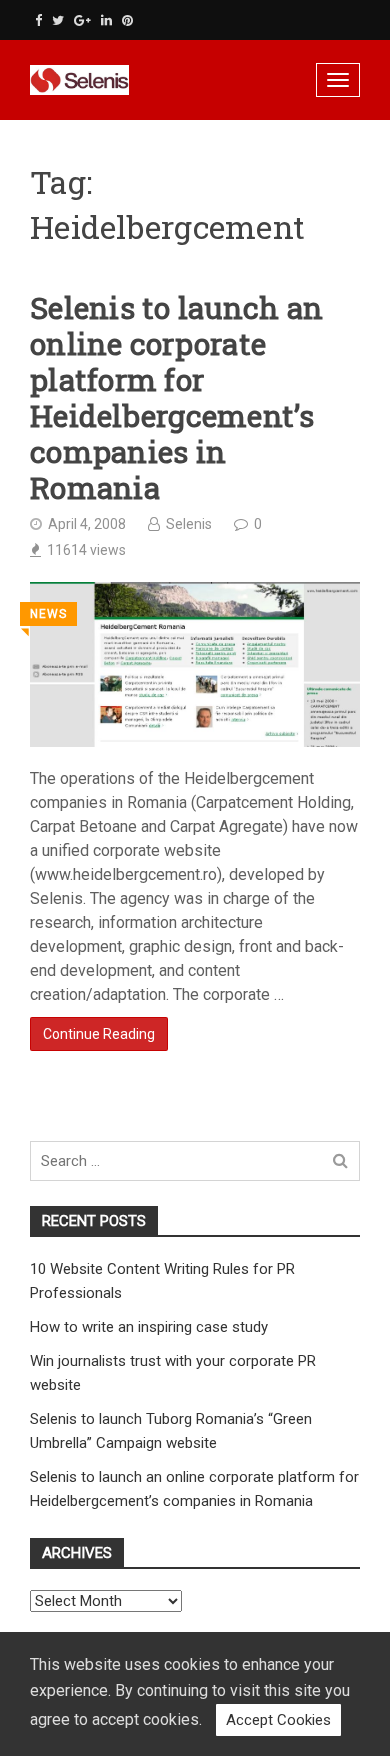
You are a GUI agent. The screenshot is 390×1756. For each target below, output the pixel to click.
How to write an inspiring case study (149, 1327)
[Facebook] (38, 20)
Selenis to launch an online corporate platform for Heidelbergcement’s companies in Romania (176, 398)
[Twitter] (58, 20)
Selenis (189, 524)
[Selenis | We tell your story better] (124, 80)
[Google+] (82, 20)
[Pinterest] (127, 20)
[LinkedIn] (106, 20)
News (48, 614)
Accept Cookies (278, 1720)
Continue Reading (99, 1034)
